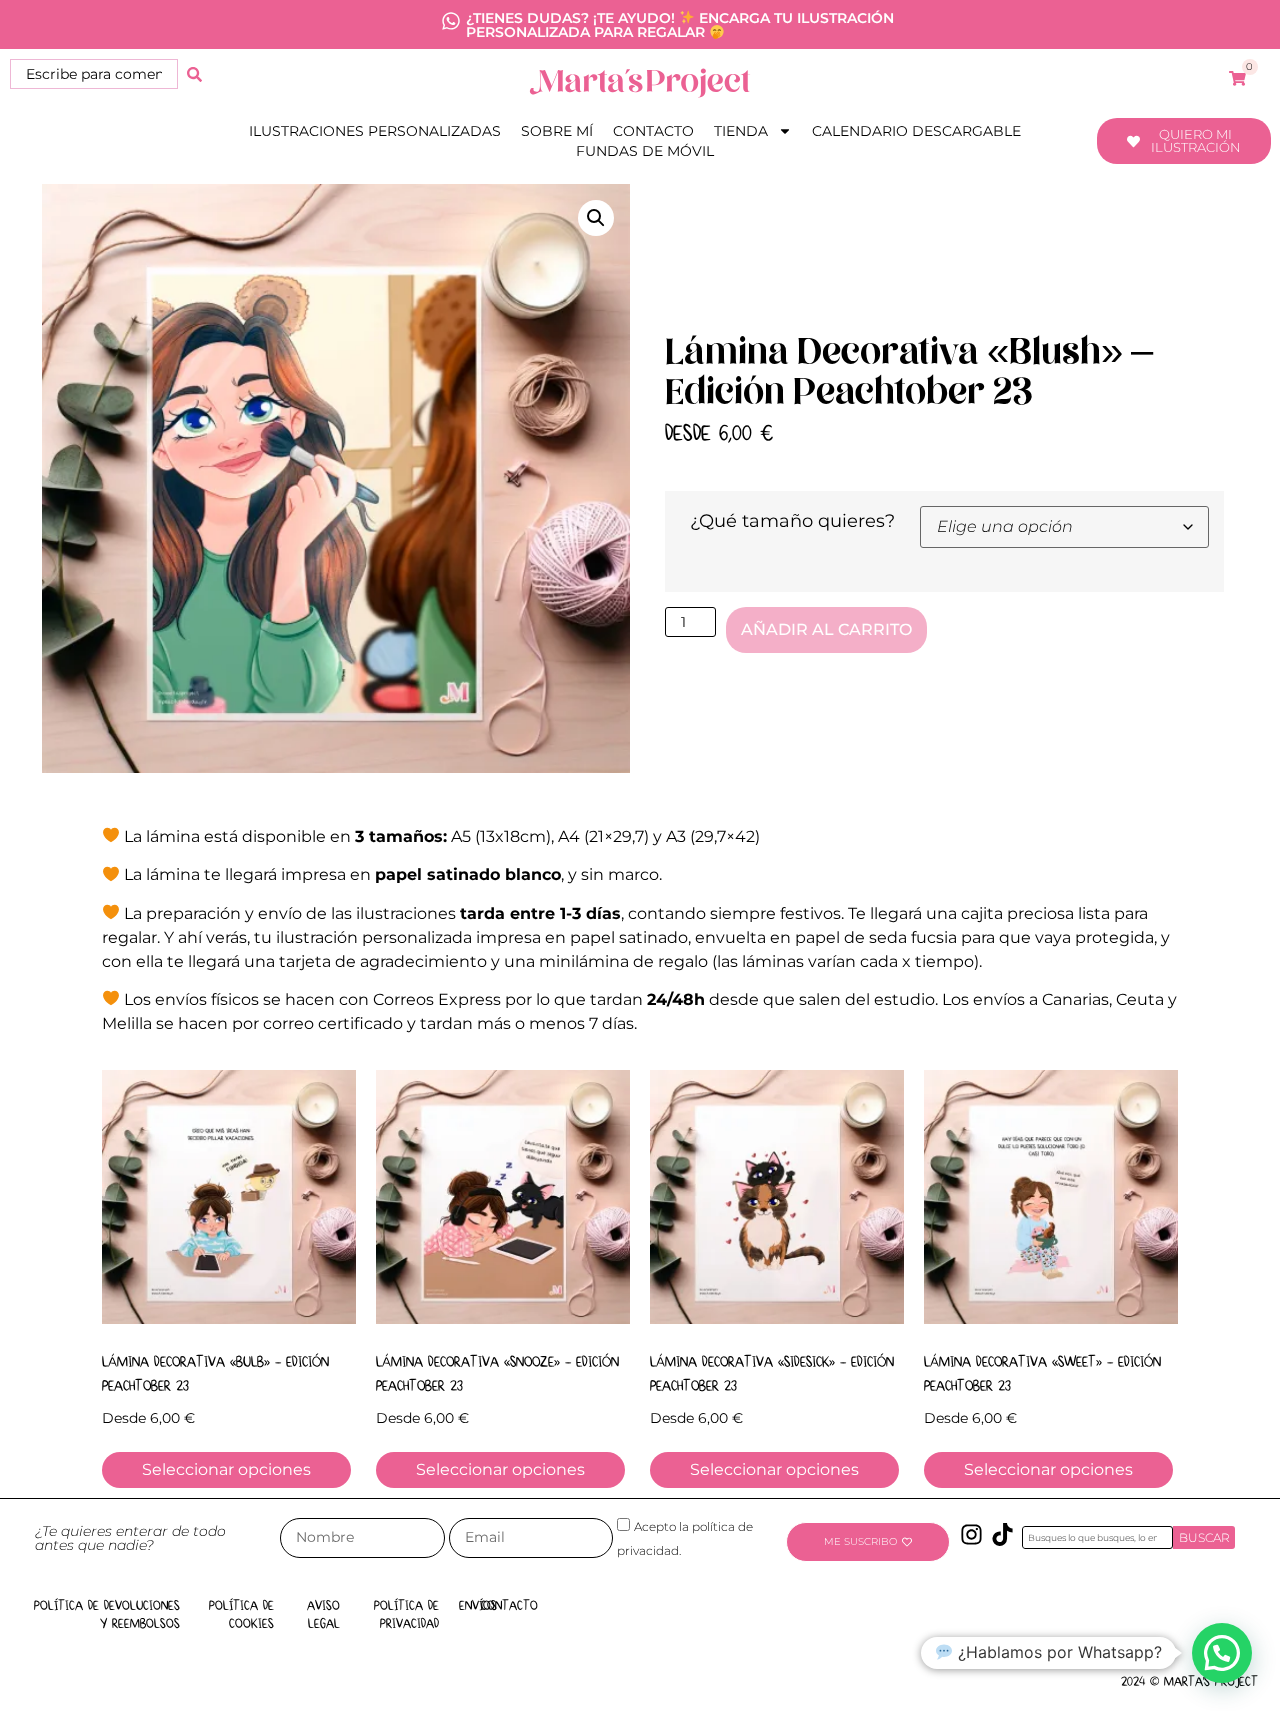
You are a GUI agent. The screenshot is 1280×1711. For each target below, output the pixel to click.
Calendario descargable (916, 131)
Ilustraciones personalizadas (375, 131)
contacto (509, 1606)
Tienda (741, 131)
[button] (596, 218)
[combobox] (94, 74)
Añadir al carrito (826, 629)
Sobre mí (557, 131)
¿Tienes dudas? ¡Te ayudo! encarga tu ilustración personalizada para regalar (680, 25)
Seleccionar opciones (226, 1469)
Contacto (653, 131)
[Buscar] (194, 74)
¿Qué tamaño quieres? (792, 521)
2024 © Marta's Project (1189, 1682)
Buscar (1204, 1537)
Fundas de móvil (645, 151)
